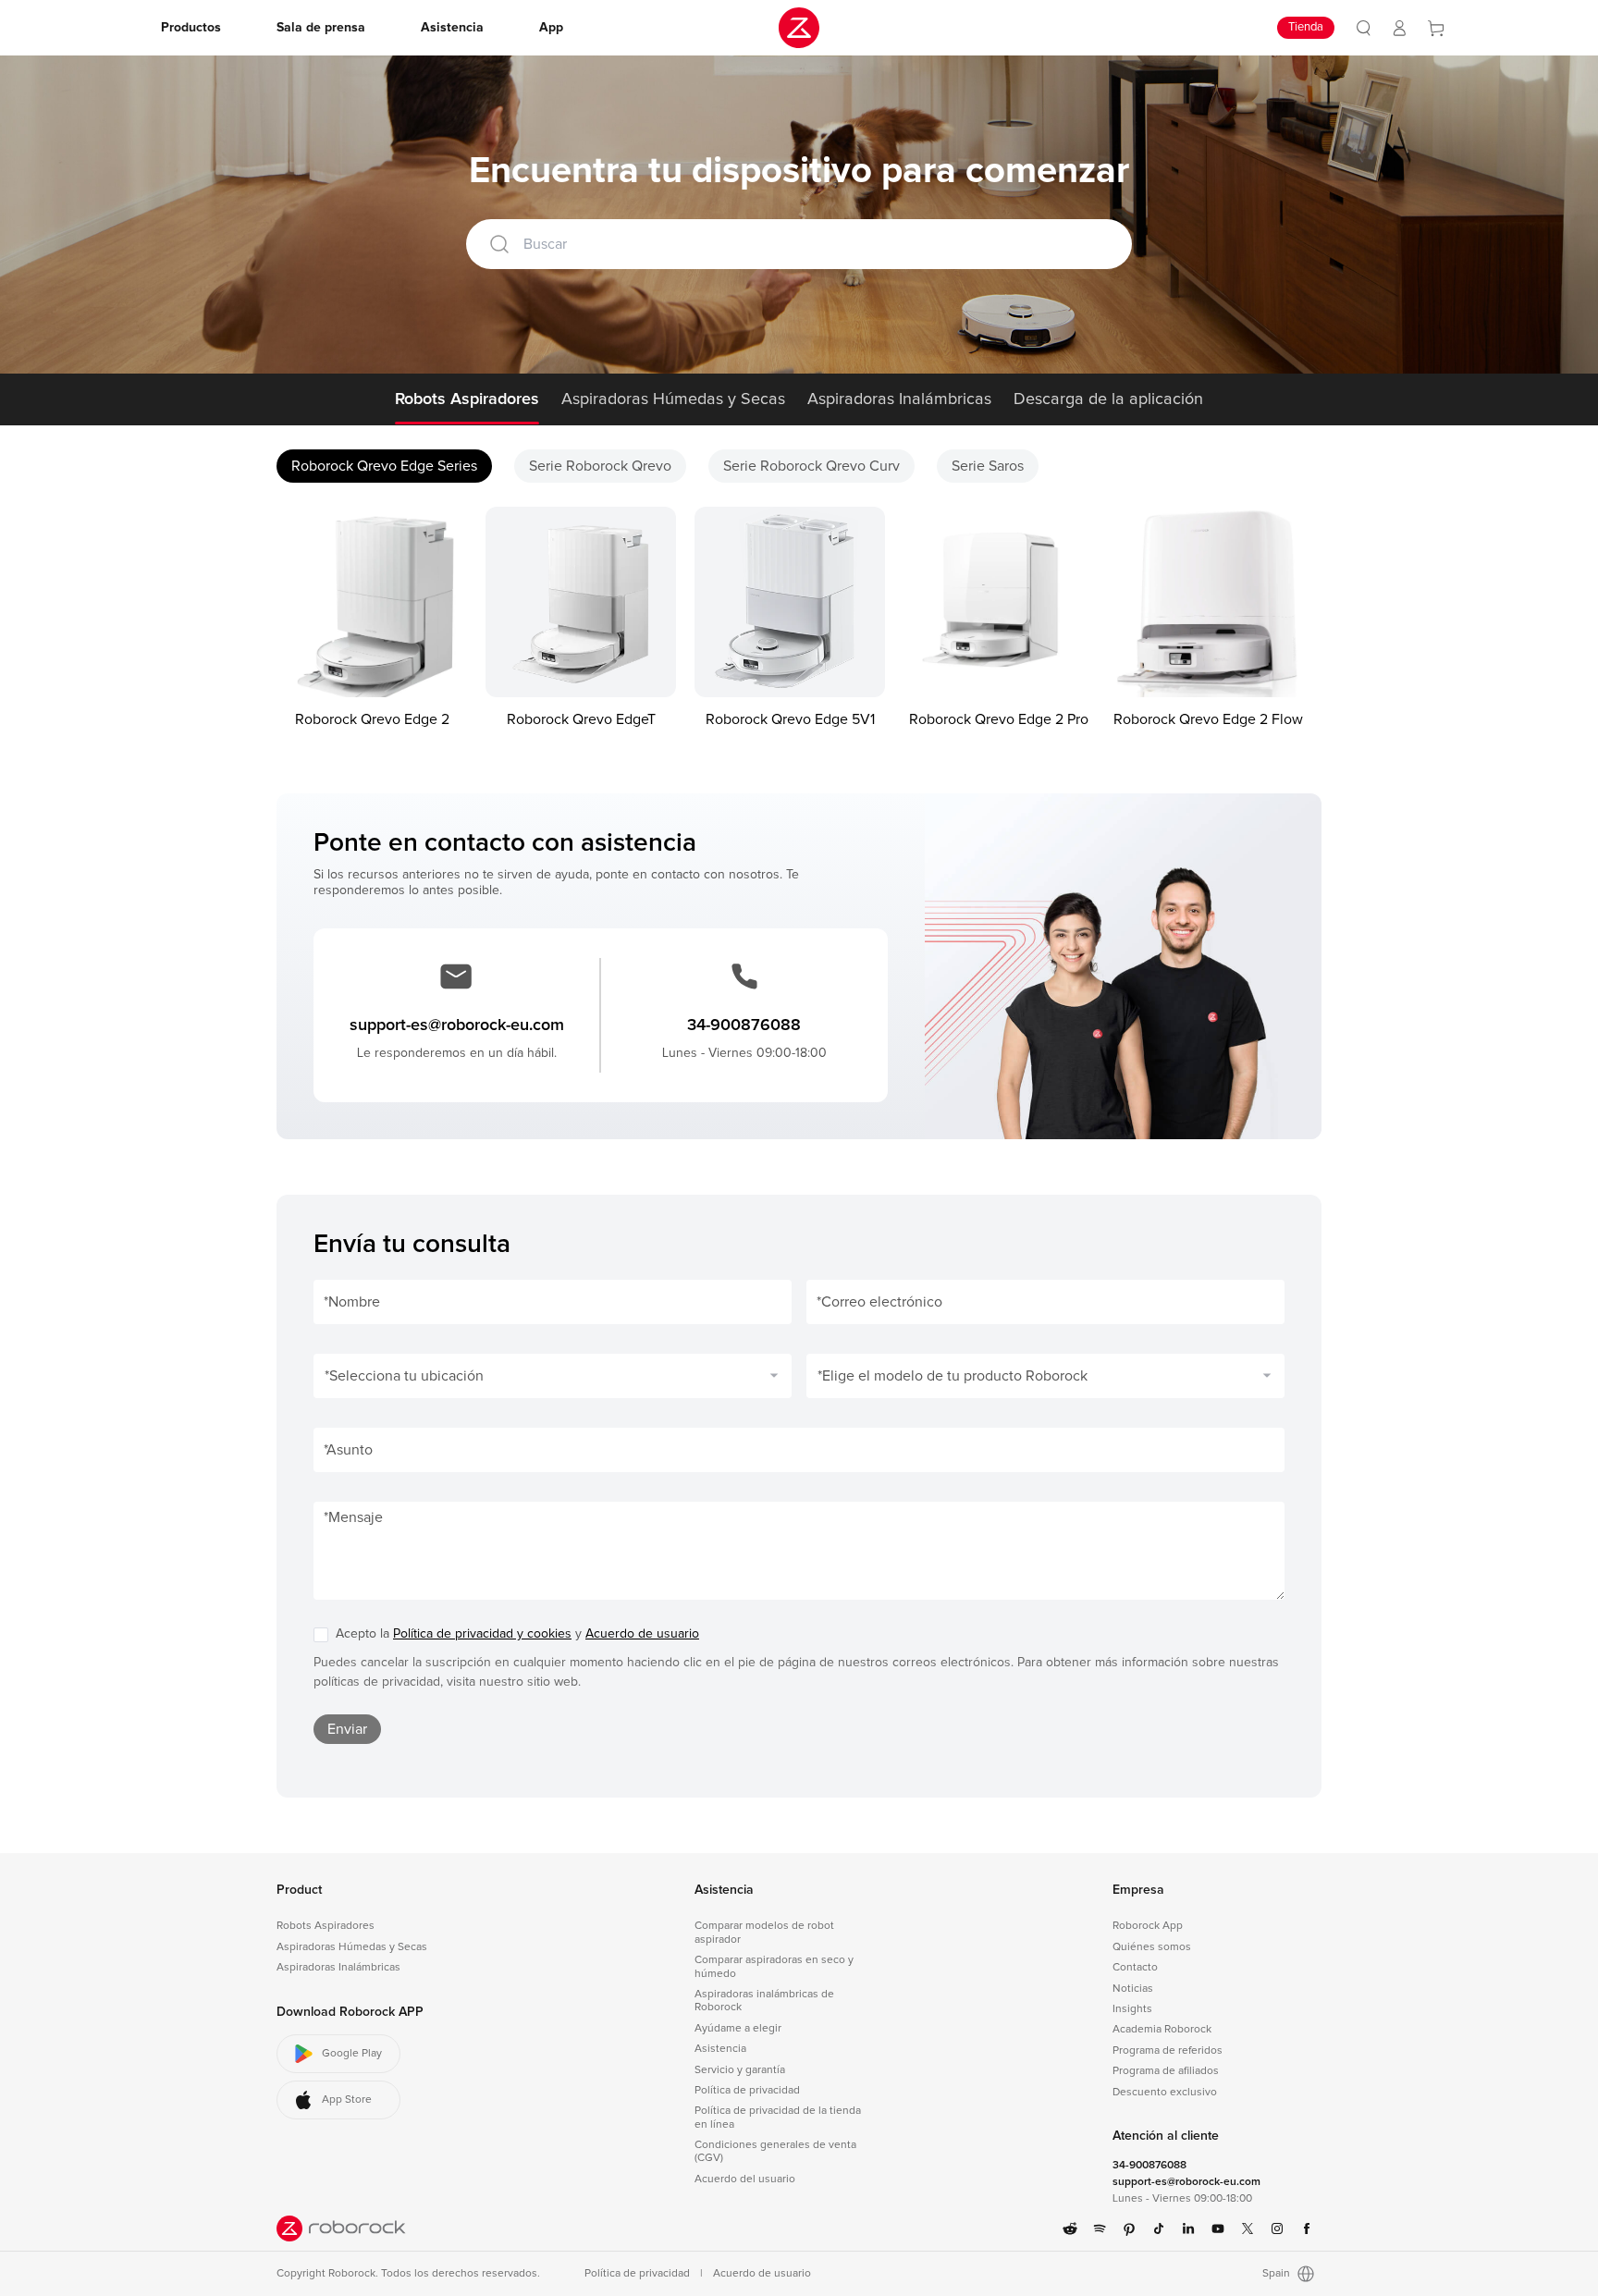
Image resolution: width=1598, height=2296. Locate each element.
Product (299, 1890)
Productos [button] (191, 28)
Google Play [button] (352, 2054)
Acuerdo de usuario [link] (762, 2274)
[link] (1364, 28)
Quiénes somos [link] (1152, 1947)
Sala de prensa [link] (321, 28)
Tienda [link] (1306, 27)
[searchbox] (823, 244)
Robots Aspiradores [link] (326, 1926)
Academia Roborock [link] (1162, 2030)
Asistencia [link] (452, 28)
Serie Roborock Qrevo (600, 466)
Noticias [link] (1133, 1989)
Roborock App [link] (1148, 1926)
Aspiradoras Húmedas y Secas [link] (352, 1947)
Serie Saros (988, 466)
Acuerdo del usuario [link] (745, 2179)
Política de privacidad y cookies (482, 1634)
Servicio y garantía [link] (740, 2070)
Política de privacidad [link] (747, 2091)
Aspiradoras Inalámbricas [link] (338, 1968)
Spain (1276, 2274)
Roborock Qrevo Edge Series (384, 466)
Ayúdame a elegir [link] (738, 2029)
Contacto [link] (1135, 1968)
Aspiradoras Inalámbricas (899, 399)
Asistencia (724, 1890)
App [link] (551, 28)
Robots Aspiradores (467, 399)
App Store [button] (347, 2100)
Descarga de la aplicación (1108, 399)
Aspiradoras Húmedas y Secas (673, 399)
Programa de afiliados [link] (1166, 2071)
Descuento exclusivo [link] (1165, 2093)
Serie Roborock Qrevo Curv (811, 466)
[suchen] (499, 244)
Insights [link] (1132, 2009)
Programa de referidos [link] (1168, 2051)
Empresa (1138, 1890)
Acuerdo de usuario (642, 1634)
